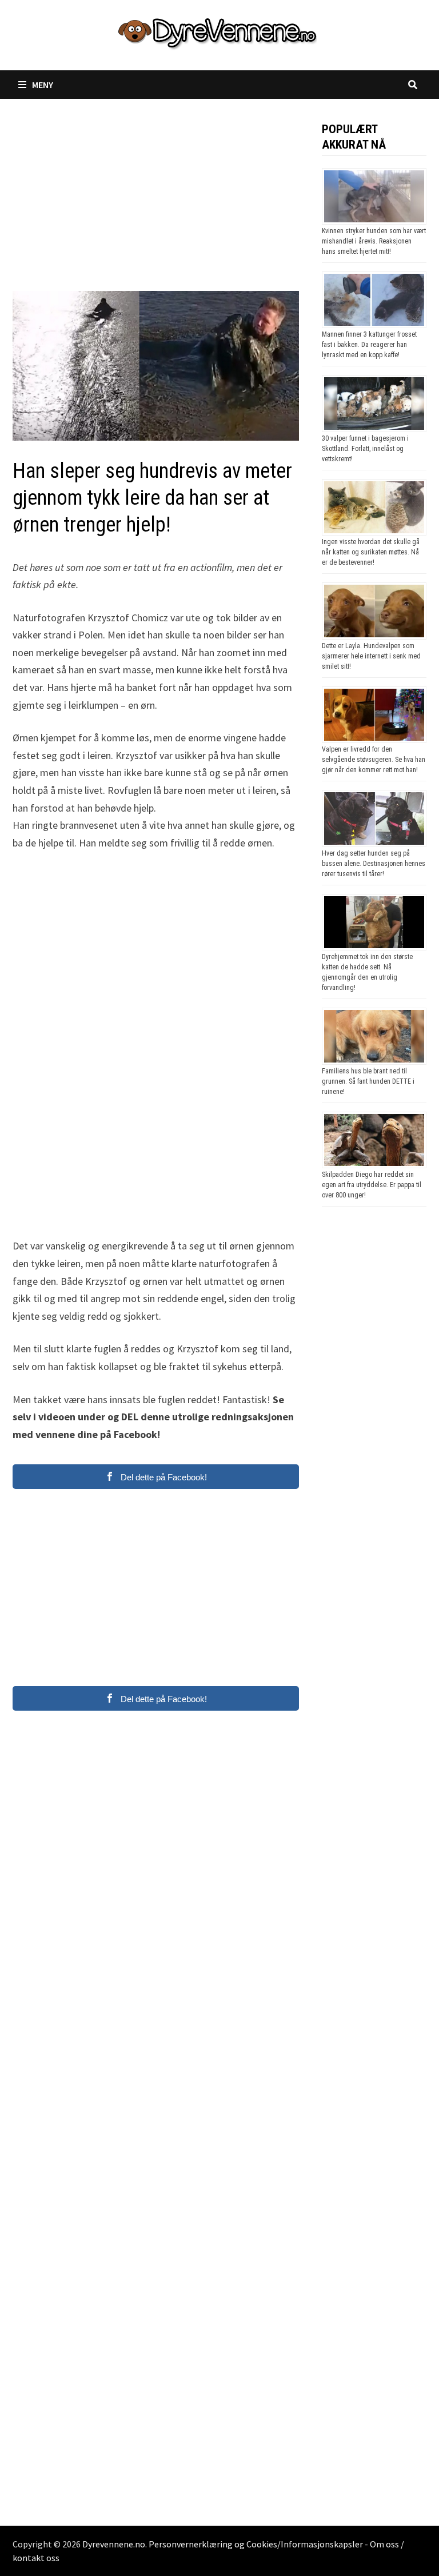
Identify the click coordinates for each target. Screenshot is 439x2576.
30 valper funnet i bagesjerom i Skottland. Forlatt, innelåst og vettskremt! (365, 449)
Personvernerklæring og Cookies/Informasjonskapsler (256, 2544)
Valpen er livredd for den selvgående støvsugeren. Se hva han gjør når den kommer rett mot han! (374, 760)
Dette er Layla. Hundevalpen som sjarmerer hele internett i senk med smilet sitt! (371, 656)
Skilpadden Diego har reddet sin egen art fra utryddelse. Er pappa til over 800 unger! (372, 1185)
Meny (43, 85)
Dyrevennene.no (114, 2544)
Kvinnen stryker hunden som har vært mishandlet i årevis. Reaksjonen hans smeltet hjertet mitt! (374, 241)
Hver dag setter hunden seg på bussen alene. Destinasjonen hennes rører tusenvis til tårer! (374, 864)
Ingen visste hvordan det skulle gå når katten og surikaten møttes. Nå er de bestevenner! (371, 552)
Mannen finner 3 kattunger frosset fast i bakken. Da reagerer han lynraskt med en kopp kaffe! (369, 345)
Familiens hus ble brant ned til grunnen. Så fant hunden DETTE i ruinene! (368, 1081)
